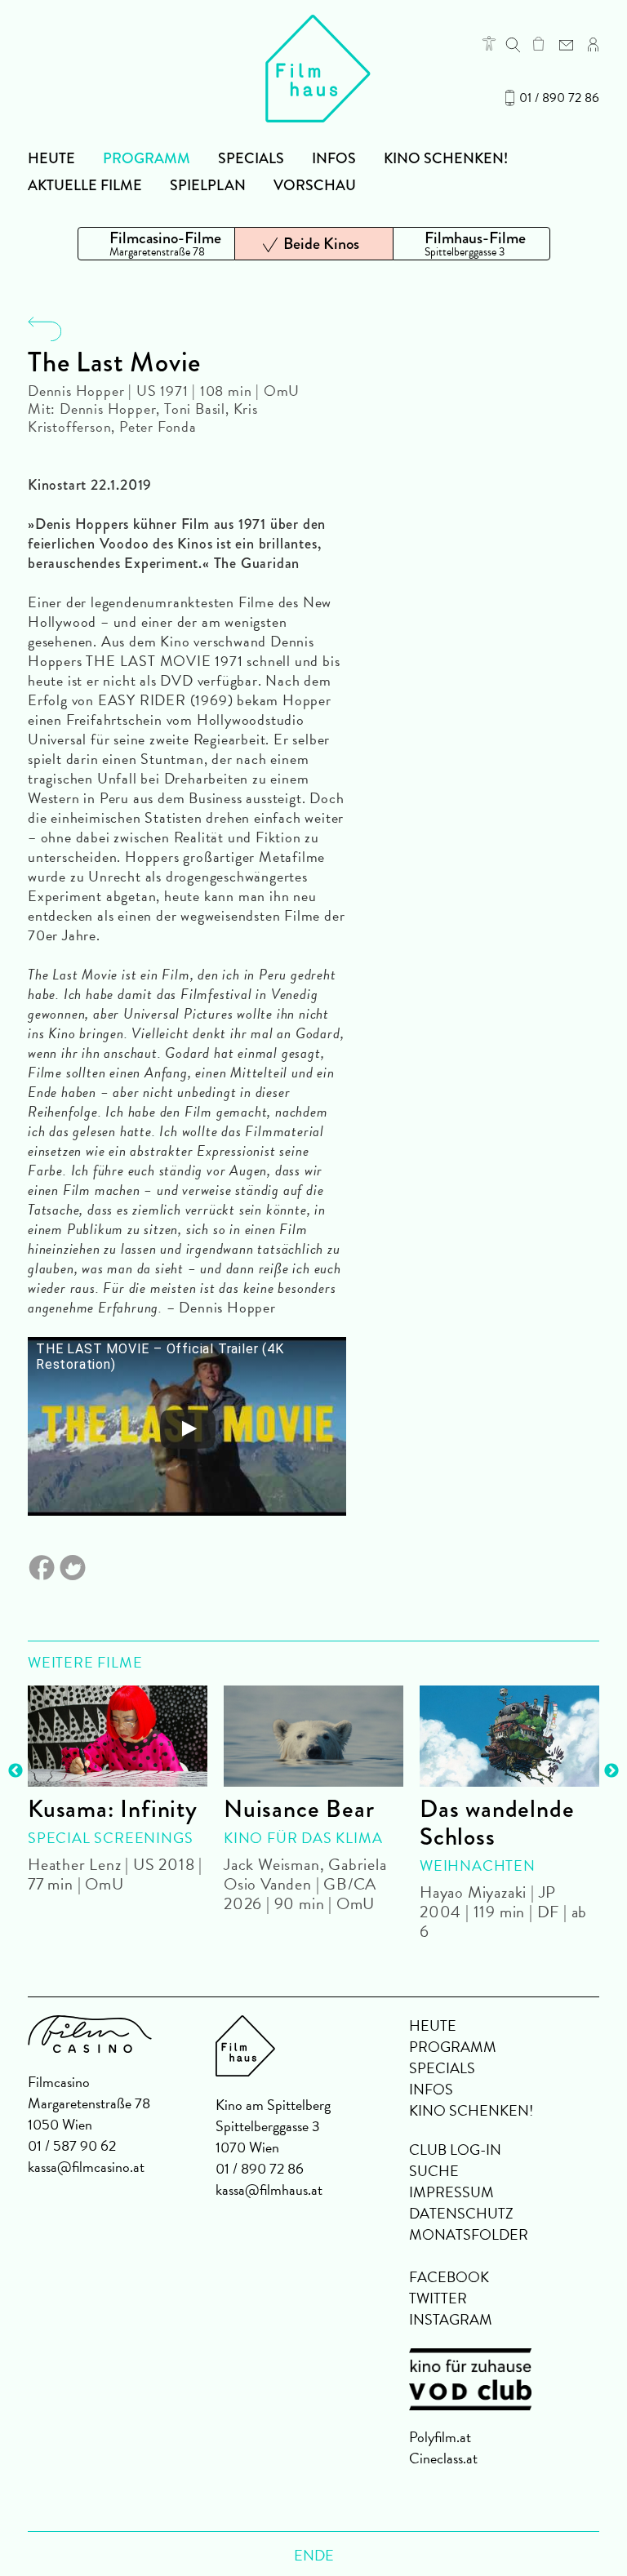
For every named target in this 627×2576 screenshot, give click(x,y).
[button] (489, 43)
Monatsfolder (469, 2234)
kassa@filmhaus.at (269, 2190)
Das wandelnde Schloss (497, 1823)
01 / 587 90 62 (72, 2145)
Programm (147, 158)
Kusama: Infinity (113, 1809)
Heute (51, 158)
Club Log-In (455, 2150)
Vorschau (315, 185)
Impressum (451, 2192)
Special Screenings (110, 1838)
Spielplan (208, 185)
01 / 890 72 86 (559, 98)
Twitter (438, 2298)
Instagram (451, 2319)
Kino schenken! (446, 158)
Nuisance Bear (299, 1809)
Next (611, 1771)
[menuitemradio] (156, 244)
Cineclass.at (443, 2458)
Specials (251, 158)
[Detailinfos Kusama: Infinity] (118, 1736)
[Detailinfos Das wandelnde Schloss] (509, 1736)
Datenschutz (461, 2213)
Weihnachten (478, 1865)
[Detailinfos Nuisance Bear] (313, 1736)
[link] (538, 43)
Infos (334, 158)
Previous (16, 1771)
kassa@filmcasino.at (86, 2167)
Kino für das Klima (303, 1838)
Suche (434, 2171)
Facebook (449, 2277)
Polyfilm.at (440, 2437)
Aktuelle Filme (85, 185)
